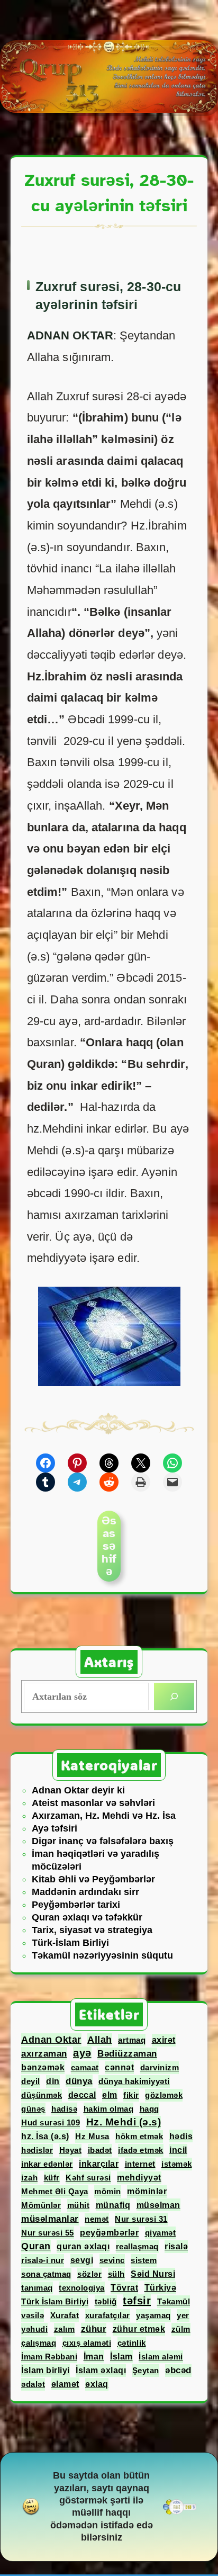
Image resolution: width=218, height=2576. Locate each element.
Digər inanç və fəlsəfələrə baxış (103, 1841)
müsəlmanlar (50, 2219)
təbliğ (106, 2301)
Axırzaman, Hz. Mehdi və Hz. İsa (104, 1816)
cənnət (119, 2067)
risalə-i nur (43, 2260)
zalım (65, 2329)
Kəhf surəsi (88, 2178)
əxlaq (97, 2384)
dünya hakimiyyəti (134, 2081)
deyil (31, 2081)
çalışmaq (39, 2343)
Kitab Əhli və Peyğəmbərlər (93, 1879)
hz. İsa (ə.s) (45, 2136)
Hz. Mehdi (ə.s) (124, 2122)
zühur (94, 2329)
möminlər (147, 2191)
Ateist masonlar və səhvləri (93, 1803)
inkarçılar (99, 2164)
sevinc (112, 2260)
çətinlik (132, 2343)
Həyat (71, 2150)
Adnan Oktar (51, 2040)
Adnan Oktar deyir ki (78, 1790)
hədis (181, 2136)
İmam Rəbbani (49, 2357)
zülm (181, 2329)
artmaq (132, 2040)
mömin (108, 2191)
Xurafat (65, 2315)
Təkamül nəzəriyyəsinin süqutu (102, 1955)
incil (178, 2150)
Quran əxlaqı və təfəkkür (87, 1917)
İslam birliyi (46, 2370)
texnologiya (82, 2288)
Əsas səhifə (109, 1546)
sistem (144, 2260)
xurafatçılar (108, 2315)
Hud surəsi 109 (51, 2122)
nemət (97, 2219)
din (53, 2081)
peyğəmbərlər (109, 2233)
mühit (79, 2205)
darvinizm (160, 2067)
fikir (131, 2095)
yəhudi (34, 2329)
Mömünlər (41, 2205)
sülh (116, 2274)
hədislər (37, 2150)
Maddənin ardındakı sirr (85, 1892)
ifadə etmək (141, 2150)
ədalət (33, 2384)
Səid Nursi (153, 2274)
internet (140, 2164)
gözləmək (164, 2095)
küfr (52, 2178)
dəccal (82, 2095)
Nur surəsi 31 (141, 2219)
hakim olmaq (109, 2109)
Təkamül (174, 2301)
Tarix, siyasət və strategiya (92, 1930)
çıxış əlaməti (87, 2343)
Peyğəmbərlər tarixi (76, 1905)
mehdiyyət (139, 2178)
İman (94, 2356)
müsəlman (158, 2205)
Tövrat (124, 2288)
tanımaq (37, 2288)
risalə (176, 2246)
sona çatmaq (46, 2274)
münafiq (113, 2205)
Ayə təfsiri (54, 1828)
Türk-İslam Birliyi (70, 1943)
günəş (33, 2109)
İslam (121, 2356)
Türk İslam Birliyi (55, 2301)
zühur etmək (139, 2329)
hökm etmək (139, 2136)
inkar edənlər (47, 2164)
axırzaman (44, 2053)
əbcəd (178, 2370)
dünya (79, 2081)
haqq (149, 2109)
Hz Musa (92, 2136)
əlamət (65, 2384)
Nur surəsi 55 (48, 2233)
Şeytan (146, 2370)
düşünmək (42, 2095)
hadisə (64, 2109)
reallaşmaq (137, 2246)
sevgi (82, 2260)
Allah (100, 2040)
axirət (164, 2040)
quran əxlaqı (83, 2246)
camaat (85, 2067)
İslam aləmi (161, 2357)
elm (110, 2095)
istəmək (177, 2164)
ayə (82, 2053)
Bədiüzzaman (127, 2054)
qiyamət (161, 2233)
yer (183, 2315)
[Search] (174, 1697)
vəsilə (33, 2315)
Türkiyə (161, 2288)
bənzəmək (43, 2067)
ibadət (100, 2150)
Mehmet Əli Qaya (55, 2191)
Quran (36, 2246)
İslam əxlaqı (101, 2370)
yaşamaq (153, 2315)
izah (29, 2178)
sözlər (89, 2274)
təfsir (137, 2301)
